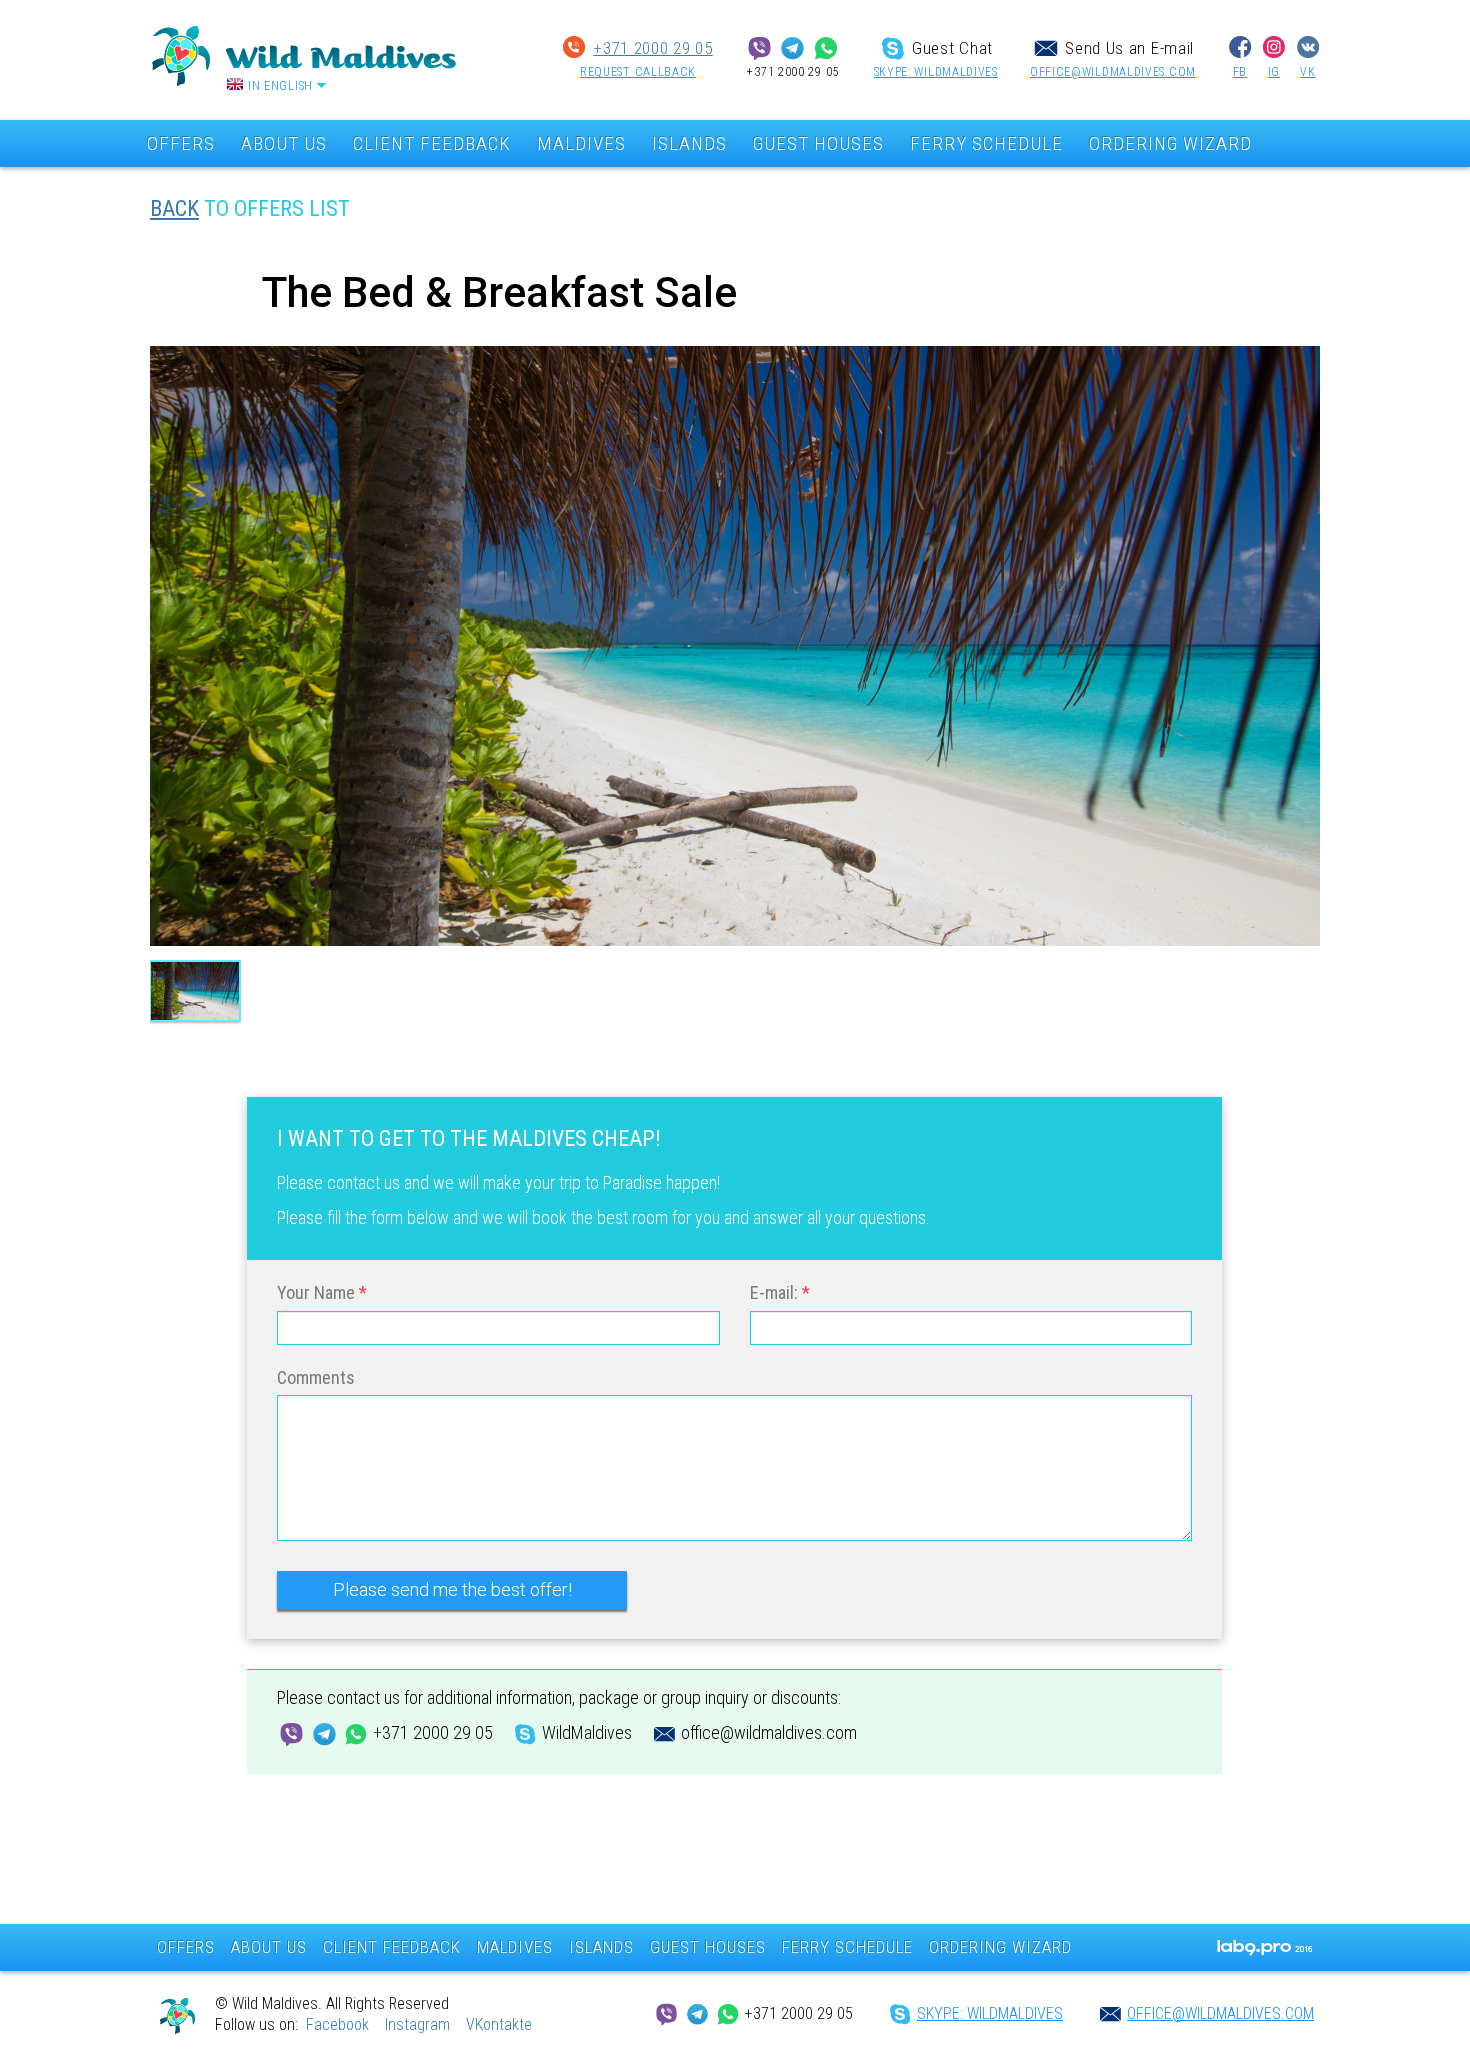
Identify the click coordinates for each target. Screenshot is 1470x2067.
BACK (174, 208)
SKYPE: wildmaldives (936, 72)
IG (1274, 72)
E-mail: (774, 1292)
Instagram (417, 2024)
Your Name (316, 1292)
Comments (316, 1377)
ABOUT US (284, 143)
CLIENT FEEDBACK (432, 143)
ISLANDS (689, 143)
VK (1307, 72)
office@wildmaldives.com (1113, 72)
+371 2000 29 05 (653, 48)
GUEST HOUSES (818, 143)
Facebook (337, 2024)
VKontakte (499, 2024)
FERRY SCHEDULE (986, 143)
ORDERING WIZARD (1170, 143)
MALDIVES (581, 143)
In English (280, 86)
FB (1240, 72)
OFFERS (181, 143)
